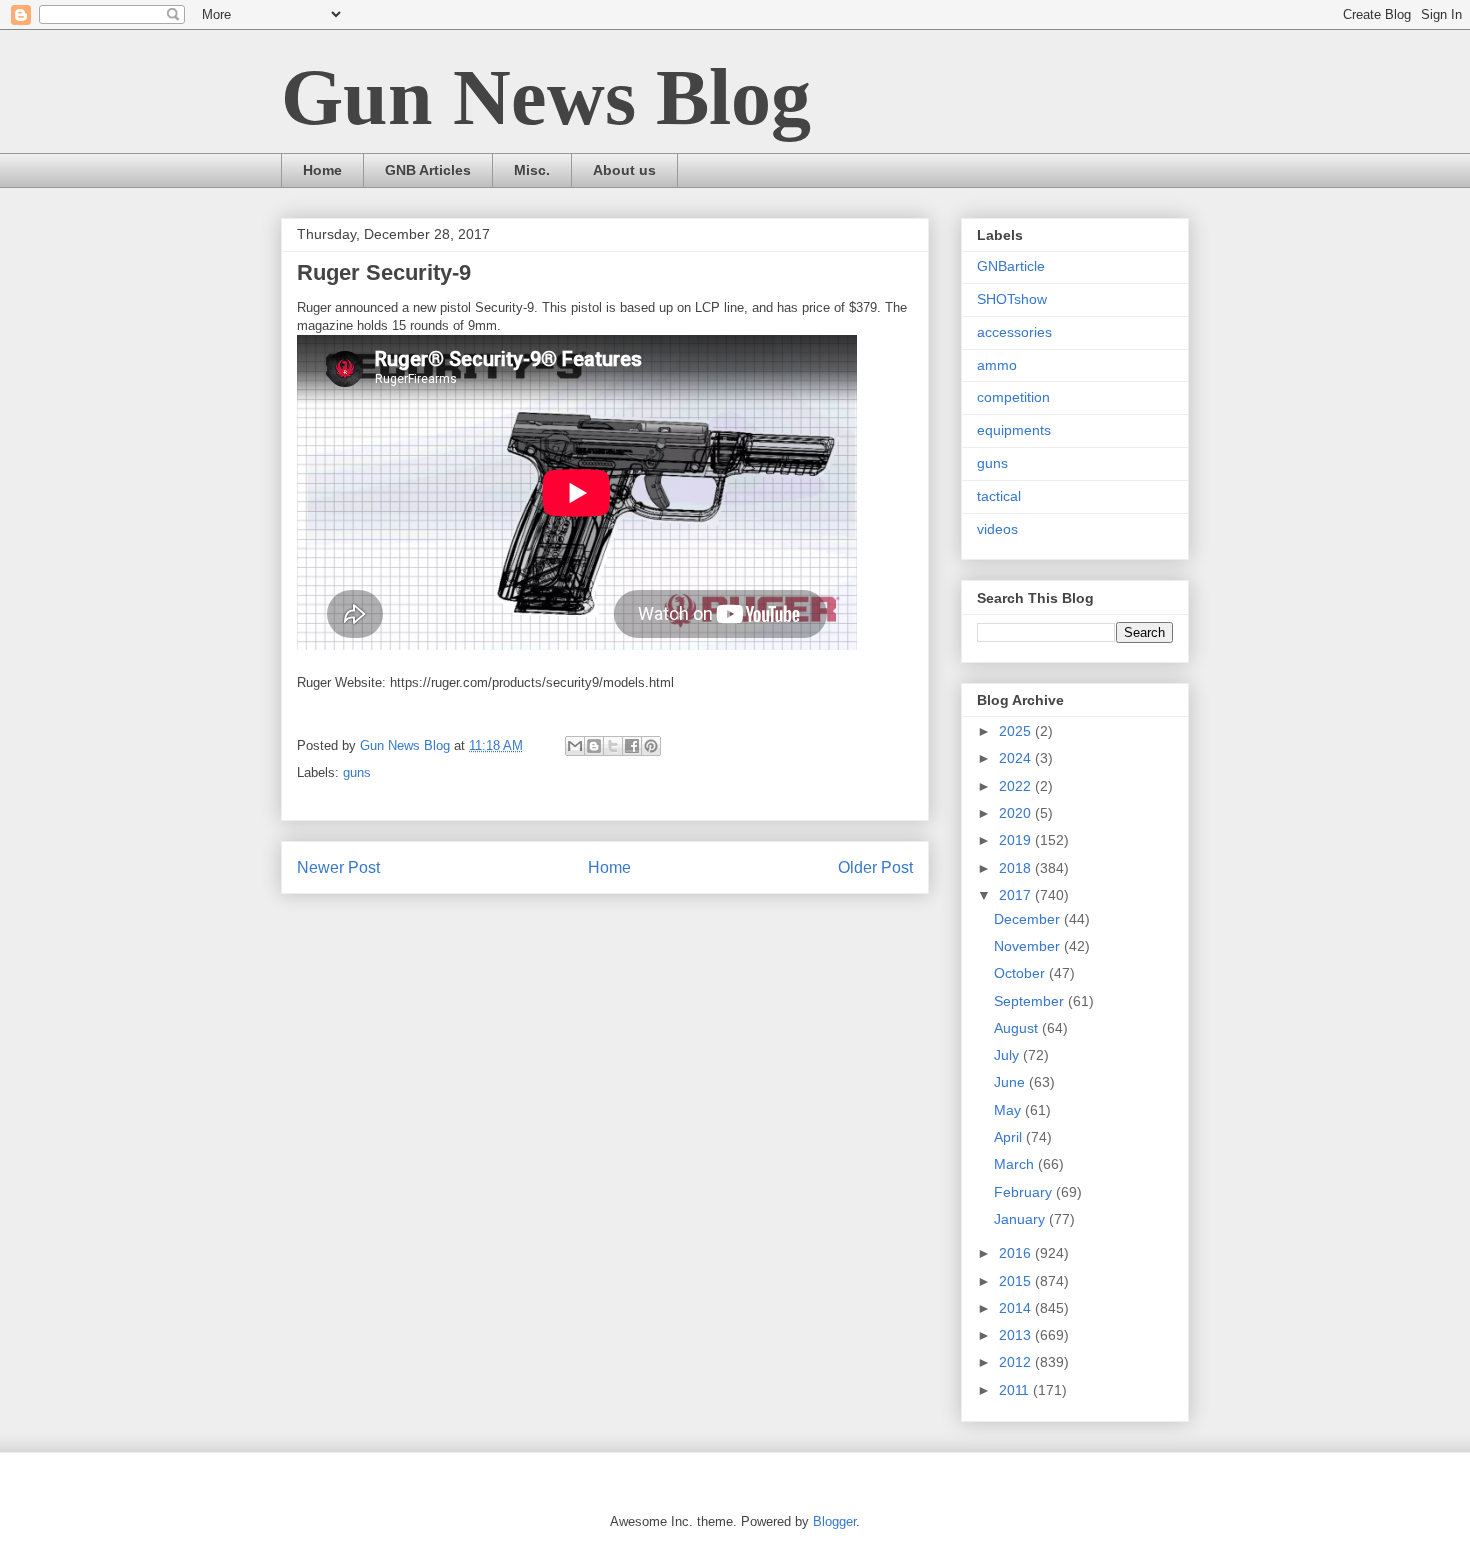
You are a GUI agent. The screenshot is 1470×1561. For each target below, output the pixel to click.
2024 (1017, 758)
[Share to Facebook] (632, 746)
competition (1013, 397)
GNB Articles (428, 170)
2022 (1017, 786)
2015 (1017, 1281)
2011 (1016, 1390)
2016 (1017, 1253)
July (1008, 1055)
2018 (1017, 868)
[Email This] (575, 746)
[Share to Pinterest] (651, 746)
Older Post (875, 867)
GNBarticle (1011, 266)
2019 (1017, 840)
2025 (1017, 731)
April (1010, 1137)
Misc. (532, 170)
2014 (1017, 1308)
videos (997, 529)
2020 (1017, 813)
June (1011, 1082)
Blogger (834, 1521)
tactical (999, 496)
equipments (1014, 430)
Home (322, 170)
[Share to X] (613, 746)
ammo (997, 365)
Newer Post (338, 867)
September (1031, 1001)
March (1016, 1164)
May (1009, 1110)
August (1018, 1028)
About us (624, 170)
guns (357, 772)
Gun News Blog (546, 97)
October (1021, 973)
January (1021, 1219)
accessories (1014, 332)
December (1029, 919)
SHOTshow (1012, 299)
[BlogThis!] (594, 746)
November (1029, 946)
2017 (1017, 895)
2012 (1017, 1362)
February (1025, 1192)
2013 (1017, 1335)
